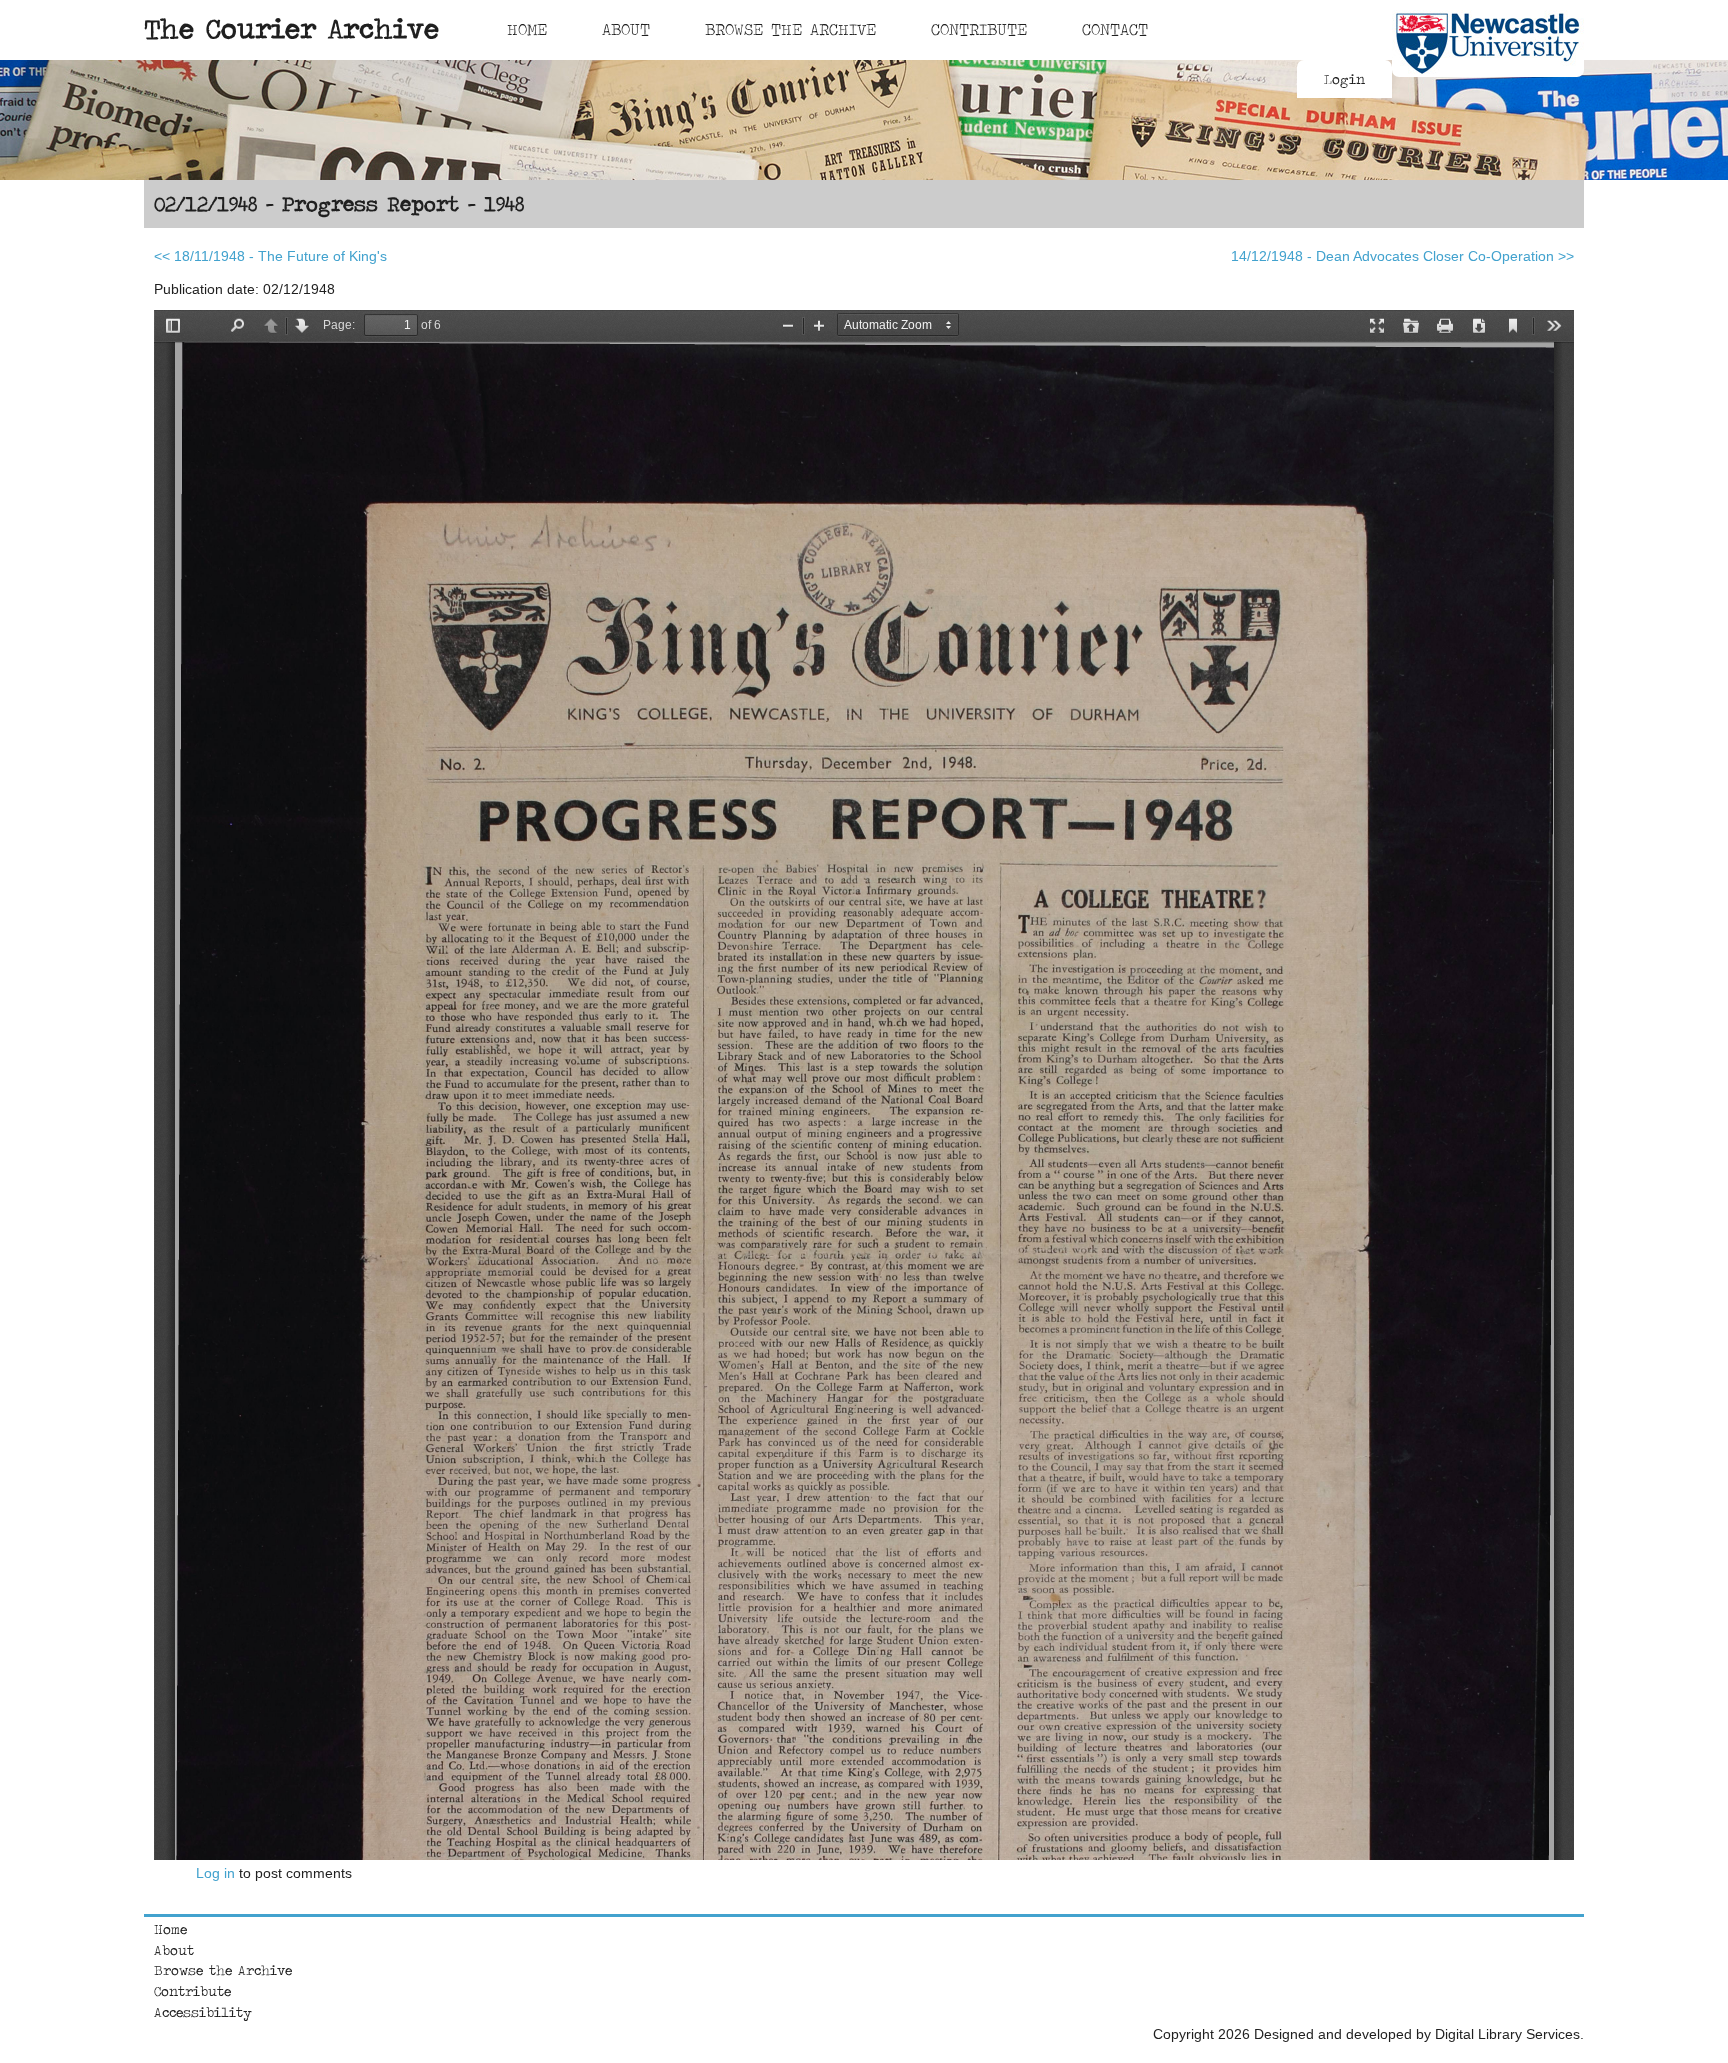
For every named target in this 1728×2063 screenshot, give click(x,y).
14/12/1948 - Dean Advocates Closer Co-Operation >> (1402, 256)
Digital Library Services (1507, 2034)
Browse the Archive (223, 1970)
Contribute (979, 29)
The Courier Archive (291, 28)
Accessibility (203, 2012)
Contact (1115, 29)
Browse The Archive (790, 29)
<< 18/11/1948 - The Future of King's (270, 256)
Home (527, 29)
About (626, 29)
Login (1344, 79)
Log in (215, 1873)
